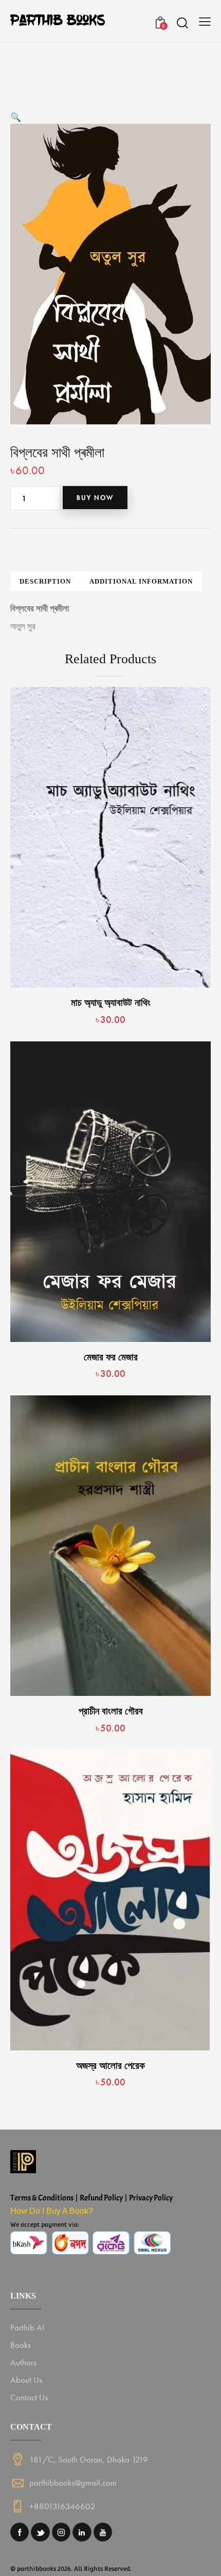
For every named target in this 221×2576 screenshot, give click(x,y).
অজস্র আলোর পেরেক (110, 2066)
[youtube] (103, 2532)
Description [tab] (45, 581)
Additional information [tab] (141, 581)
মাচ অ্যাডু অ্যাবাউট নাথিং (111, 1003)
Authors (23, 2362)
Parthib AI (27, 2327)
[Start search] (182, 23)
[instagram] (61, 2532)
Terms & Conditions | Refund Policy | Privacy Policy (91, 2198)
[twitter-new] (40, 2532)
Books (21, 2345)
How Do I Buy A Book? (52, 2211)
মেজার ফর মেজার (111, 1357)
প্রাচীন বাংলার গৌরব (111, 1711)
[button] (16, 117)
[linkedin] (82, 2532)
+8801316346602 (62, 2506)
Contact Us (29, 2397)
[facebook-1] (20, 2532)
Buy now (95, 498)
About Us (26, 2380)
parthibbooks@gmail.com (73, 2482)
